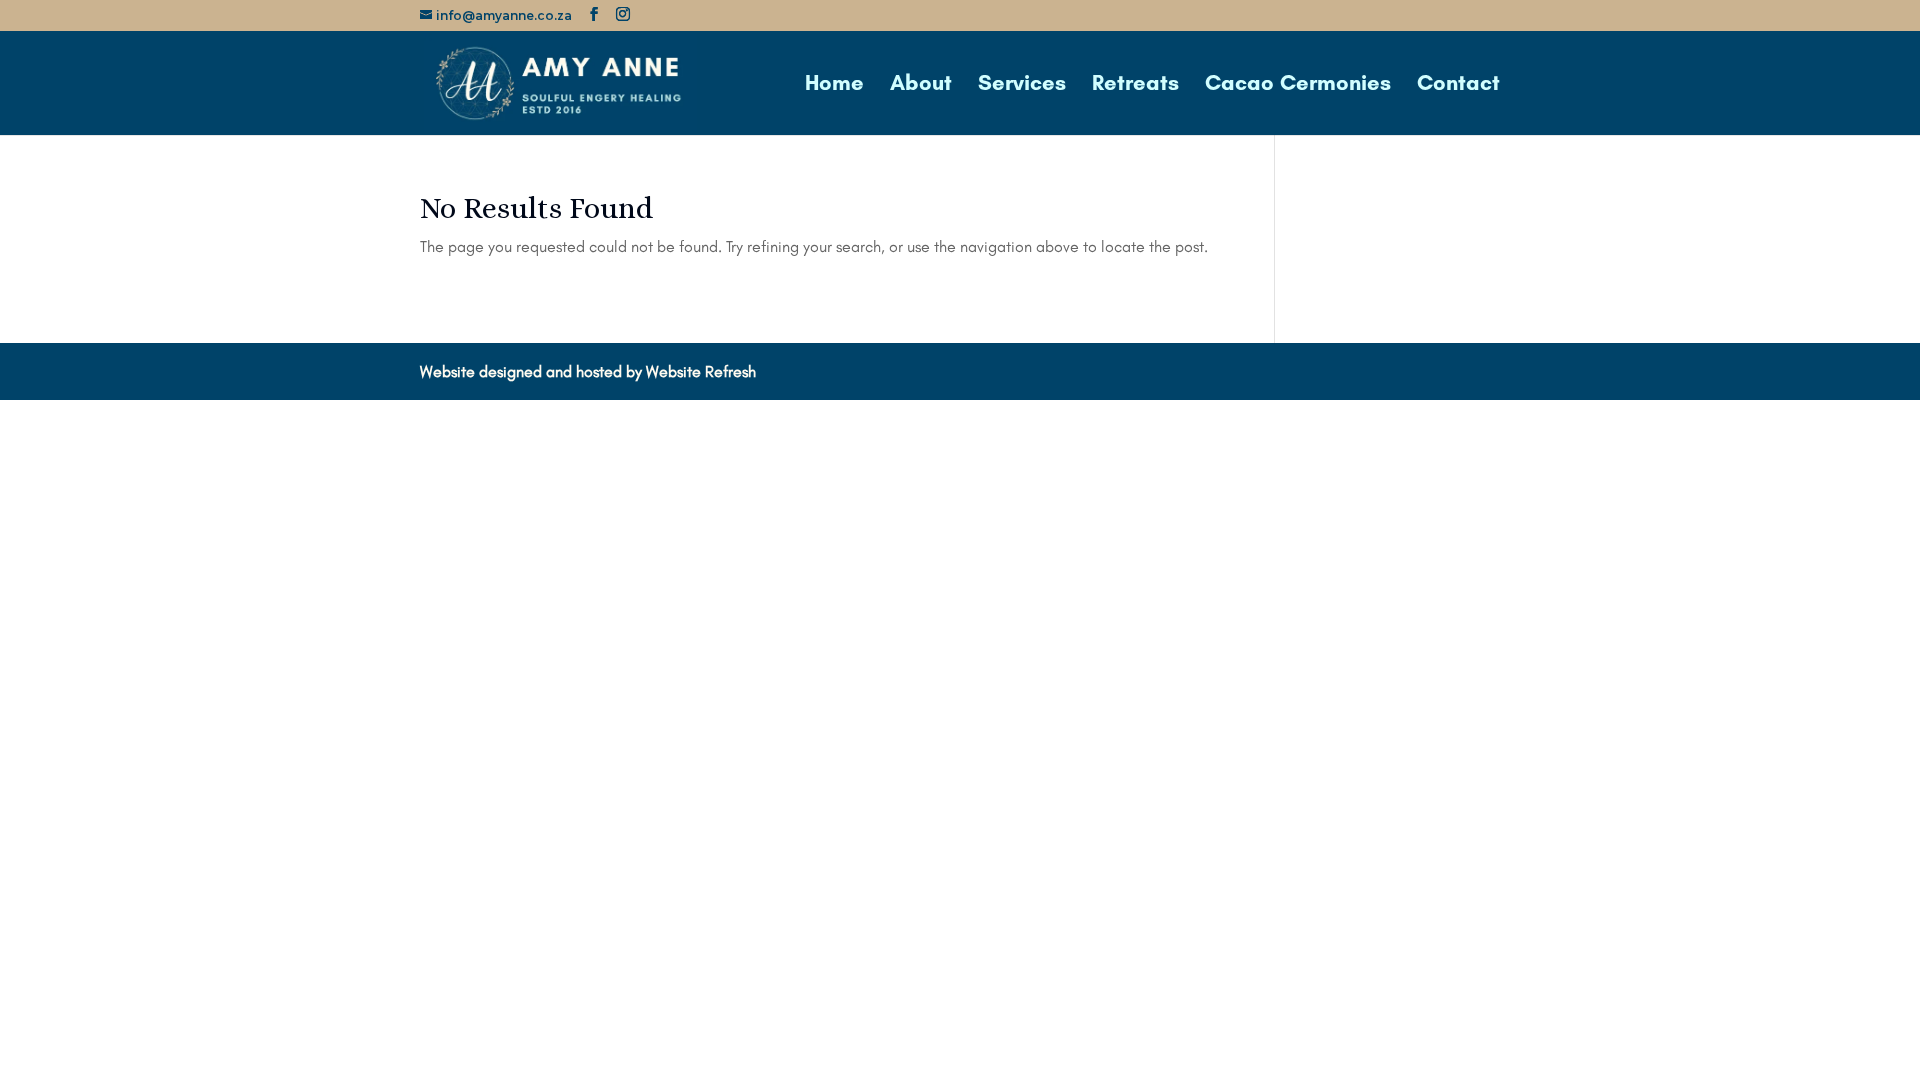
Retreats (1135, 86)
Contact (1458, 86)
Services (1022, 86)
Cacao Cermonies (1298, 86)
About (921, 86)
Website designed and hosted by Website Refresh (588, 371)
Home (834, 86)
